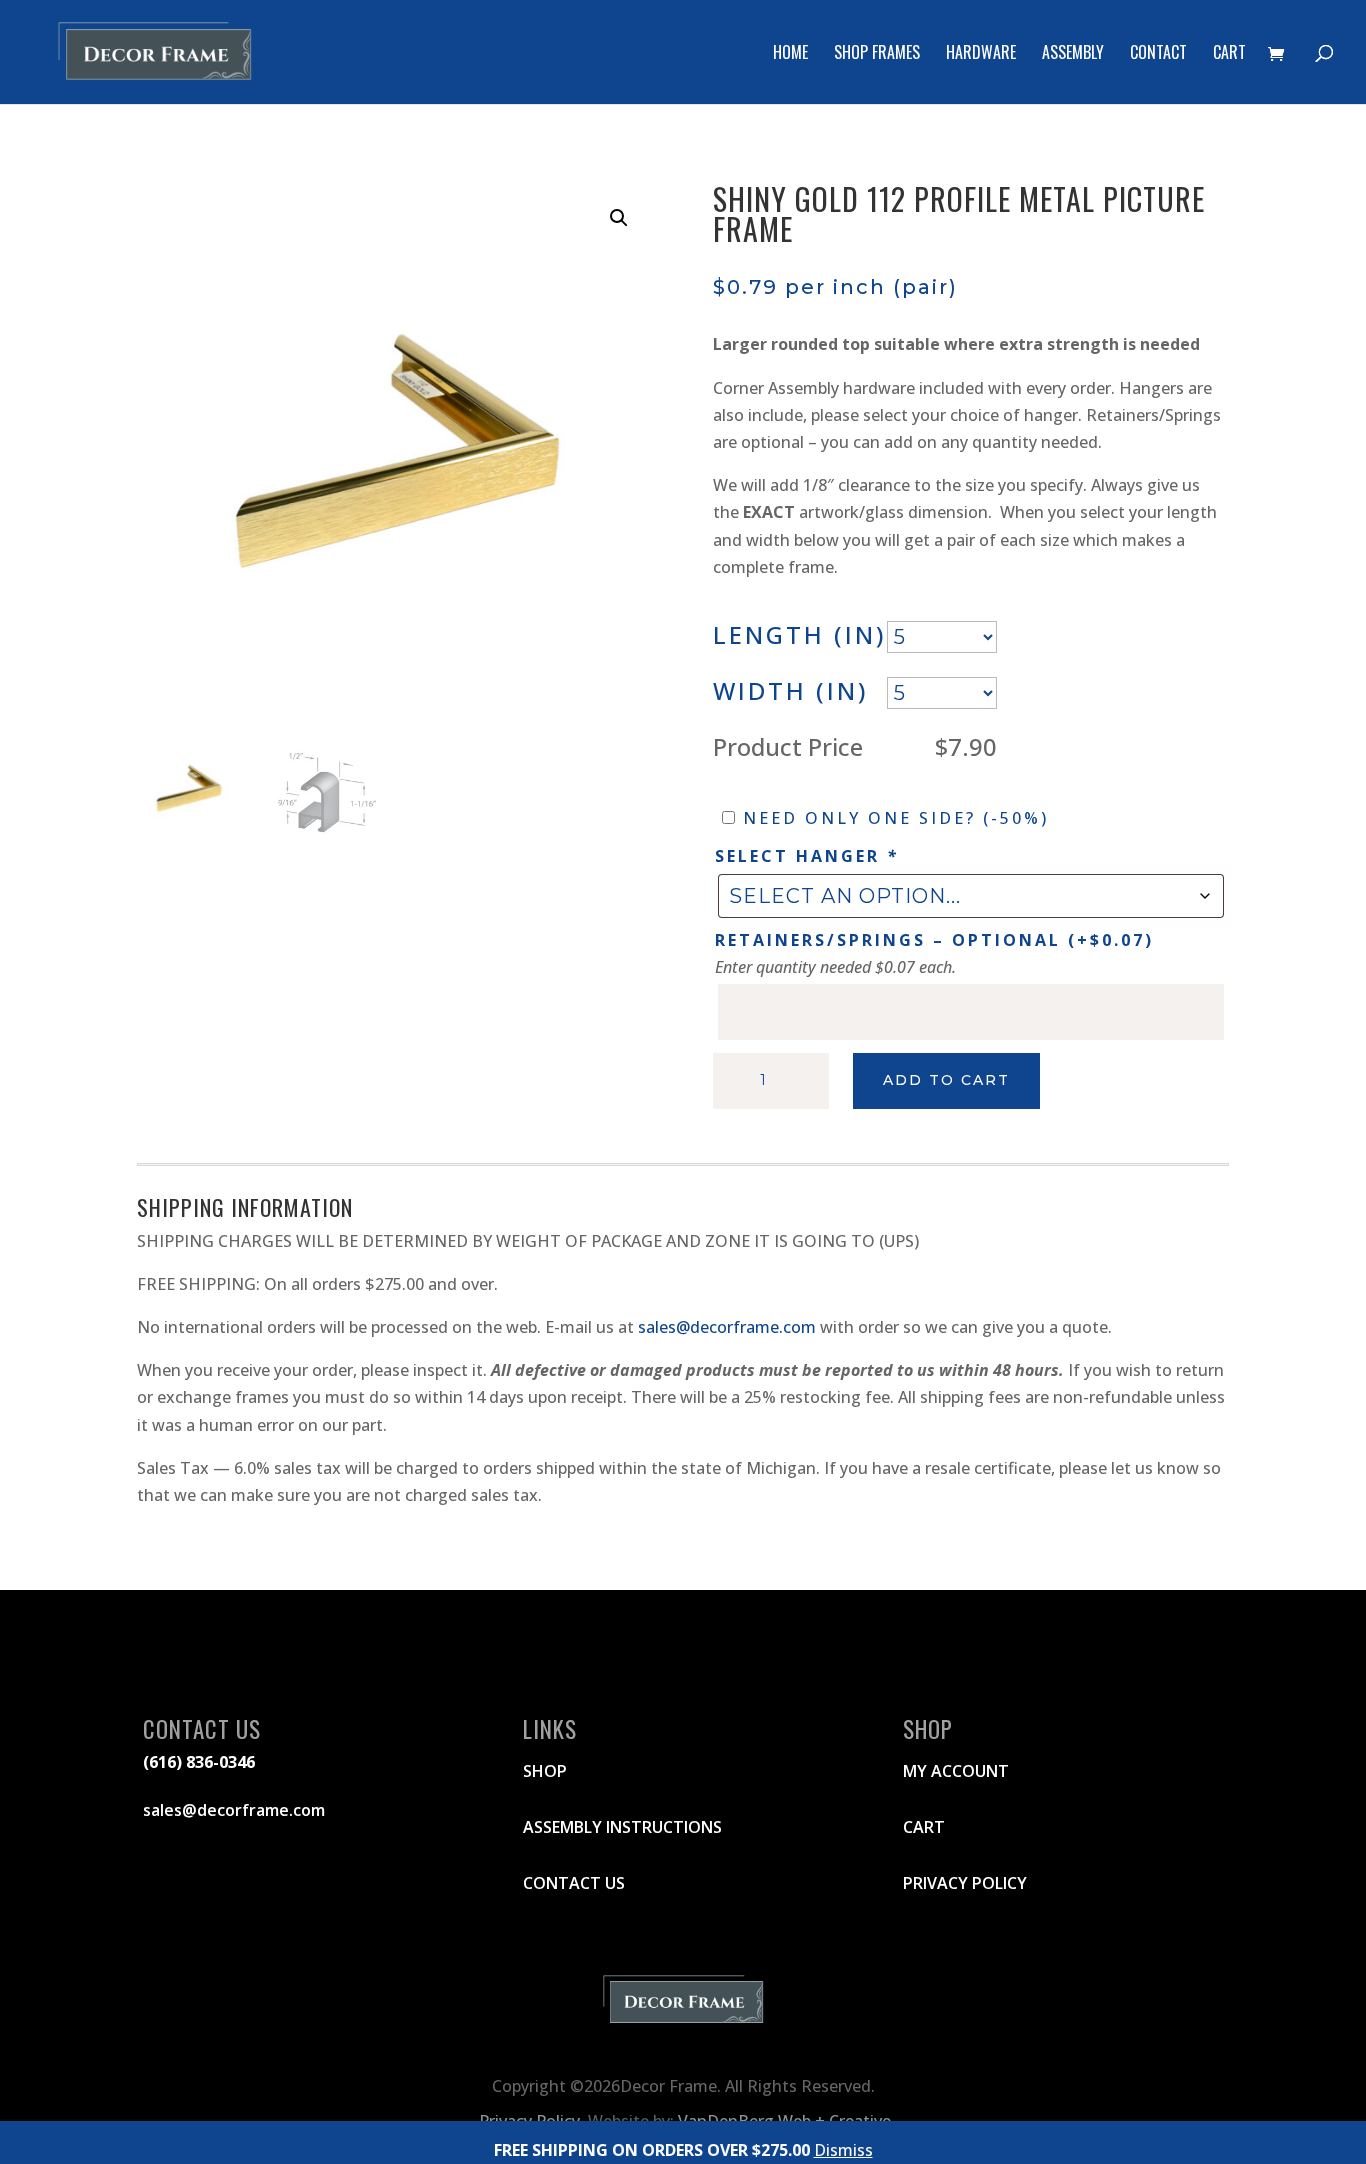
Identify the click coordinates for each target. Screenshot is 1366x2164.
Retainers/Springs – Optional (934, 940)
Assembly (1073, 54)
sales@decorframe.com (727, 1327)
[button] (619, 218)
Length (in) (799, 634)
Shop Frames (877, 54)
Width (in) (790, 690)
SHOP (545, 1771)
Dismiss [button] (843, 2150)
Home (790, 54)
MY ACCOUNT (956, 1771)
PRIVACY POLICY (965, 1883)
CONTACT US (574, 1883)
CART (924, 1827)
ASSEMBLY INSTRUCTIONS (622, 1827)
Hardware (981, 54)
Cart (1229, 54)
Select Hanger (807, 856)
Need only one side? (896, 818)
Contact (1158, 54)
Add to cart (946, 1080)
